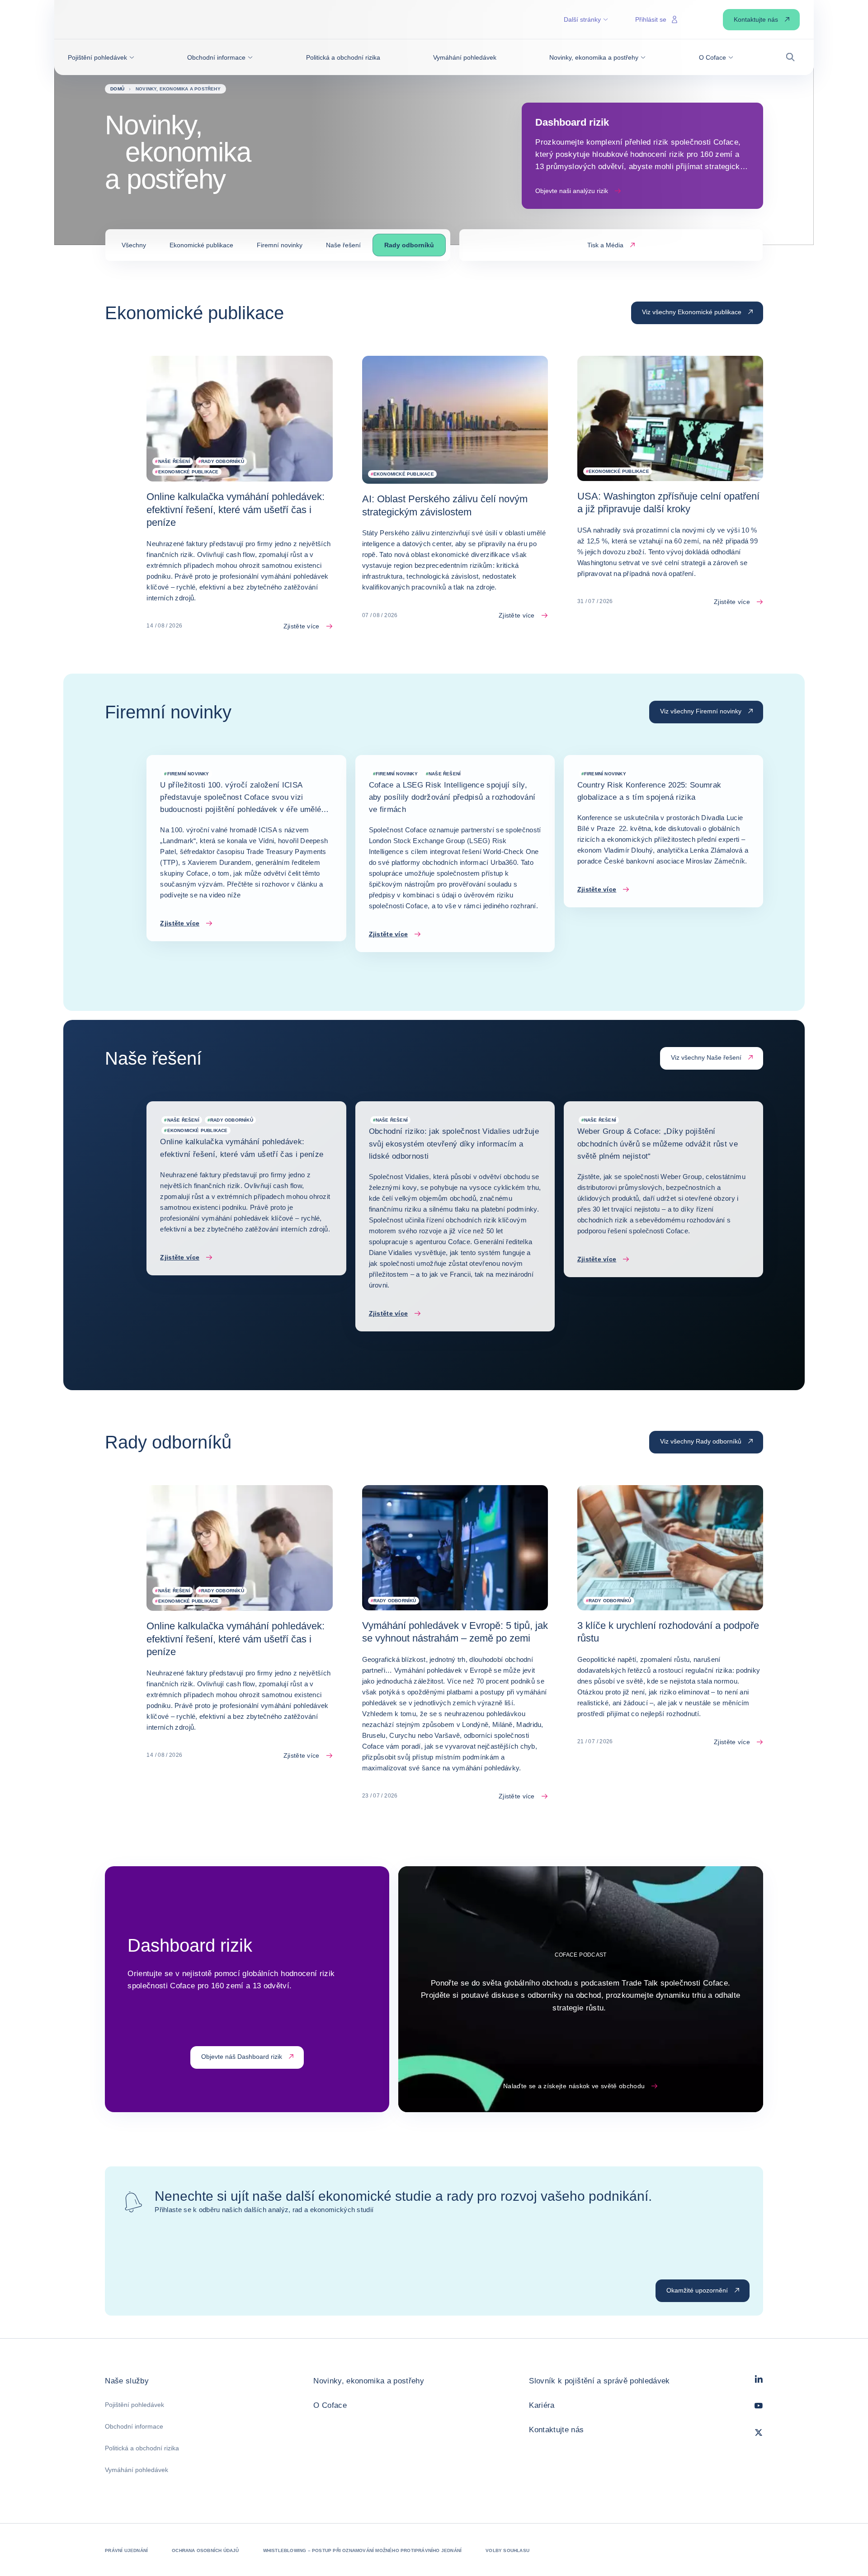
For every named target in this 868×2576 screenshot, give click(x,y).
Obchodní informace (134, 2426)
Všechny (134, 245)
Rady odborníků (409, 245)
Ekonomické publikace (201, 245)
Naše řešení (343, 245)
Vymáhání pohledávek (137, 2470)
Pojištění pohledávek (134, 2405)
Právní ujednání (126, 2550)
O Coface (330, 2405)
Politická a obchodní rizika (142, 2448)
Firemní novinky (280, 245)
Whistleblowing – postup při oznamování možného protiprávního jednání (363, 2550)
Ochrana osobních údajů (205, 2550)
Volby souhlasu (507, 2550)
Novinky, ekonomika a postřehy (369, 2381)
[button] (101, 57)
